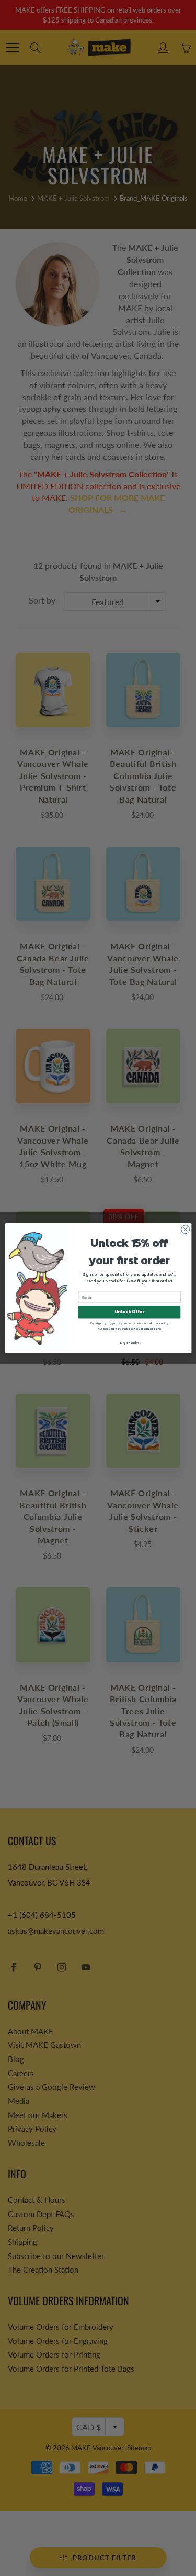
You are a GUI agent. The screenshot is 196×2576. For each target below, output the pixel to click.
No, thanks (129, 1342)
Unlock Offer (129, 1312)
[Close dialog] (185, 1229)
